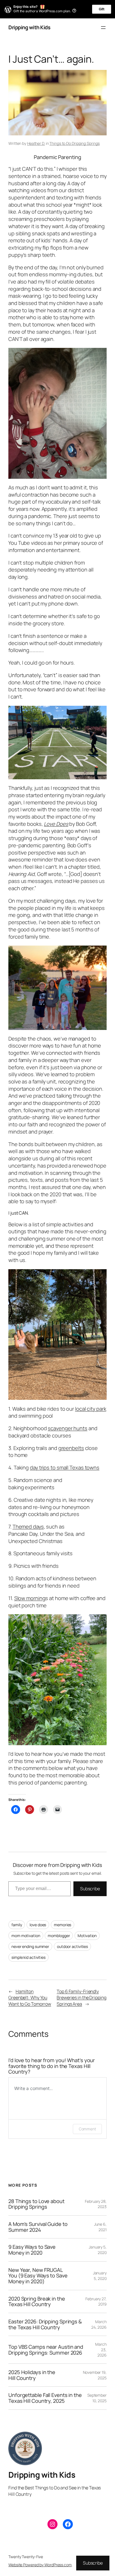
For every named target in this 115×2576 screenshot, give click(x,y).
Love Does (56, 824)
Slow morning (30, 1598)
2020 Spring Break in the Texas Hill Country (37, 2302)
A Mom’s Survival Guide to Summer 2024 (38, 2227)
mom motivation (26, 1936)
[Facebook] (68, 2524)
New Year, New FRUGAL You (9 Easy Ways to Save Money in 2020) (38, 2276)
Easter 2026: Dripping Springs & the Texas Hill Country (45, 2324)
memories (63, 1925)
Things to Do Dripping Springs (75, 143)
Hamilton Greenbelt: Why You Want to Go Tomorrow (30, 1998)
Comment (87, 2129)
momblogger (59, 1936)
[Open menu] (103, 28)
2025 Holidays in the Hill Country (32, 2375)
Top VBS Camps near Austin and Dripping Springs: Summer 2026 (46, 2350)
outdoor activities (72, 1946)
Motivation (87, 1936)
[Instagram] (52, 2524)
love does (38, 1925)
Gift (102, 9)
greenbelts (71, 1448)
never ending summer (30, 1946)
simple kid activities (28, 1957)
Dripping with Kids (29, 27)
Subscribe (90, 1889)
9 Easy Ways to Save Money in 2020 (32, 2250)
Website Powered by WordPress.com (40, 2565)
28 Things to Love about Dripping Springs (36, 2204)
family (17, 1925)
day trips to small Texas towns (65, 1468)
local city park (91, 1409)
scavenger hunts (68, 1428)
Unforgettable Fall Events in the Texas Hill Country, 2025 (45, 2398)
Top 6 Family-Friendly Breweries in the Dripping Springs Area (82, 1998)
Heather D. (36, 143)
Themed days (28, 1527)
